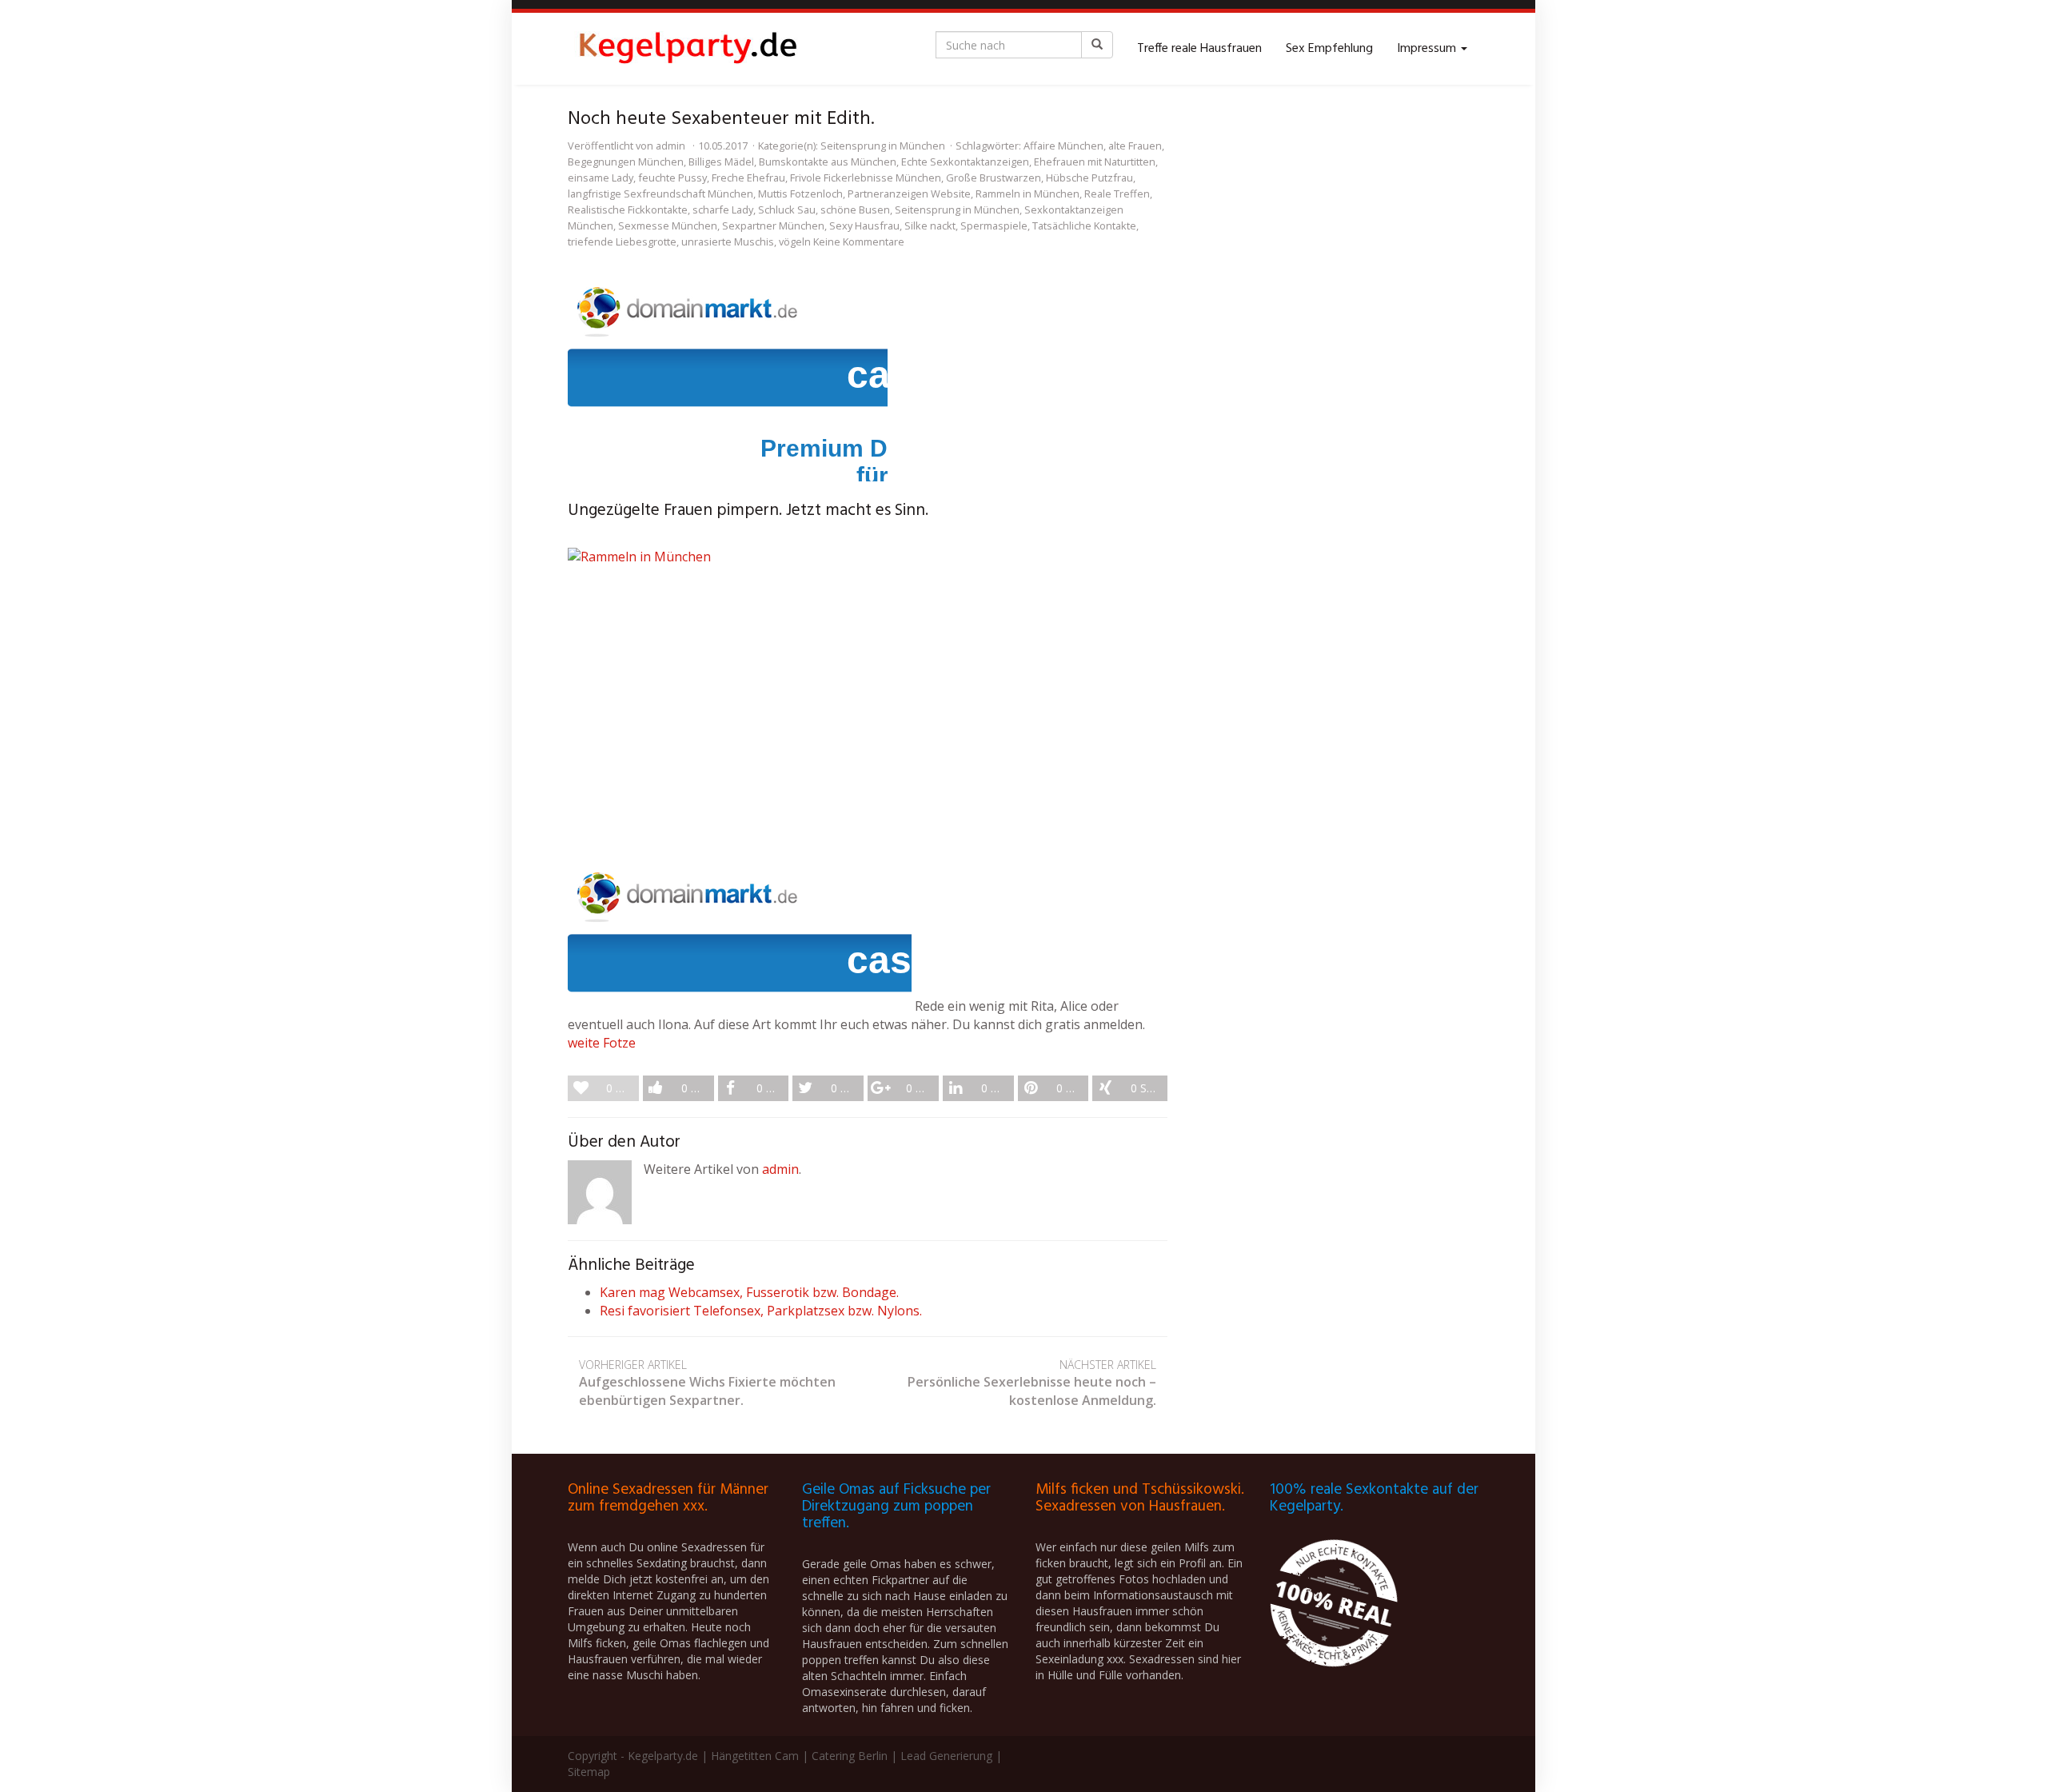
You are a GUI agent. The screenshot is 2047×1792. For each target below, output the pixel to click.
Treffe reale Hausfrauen (1199, 49)
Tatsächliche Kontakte (1084, 225)
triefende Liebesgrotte (622, 241)
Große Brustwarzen (994, 178)
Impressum (1428, 49)
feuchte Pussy (672, 178)
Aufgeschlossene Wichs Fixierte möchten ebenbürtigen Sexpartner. (707, 1383)
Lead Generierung (946, 1756)
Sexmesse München (668, 225)
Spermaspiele (994, 225)
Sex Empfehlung (1329, 49)
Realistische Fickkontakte (628, 210)
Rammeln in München (1027, 194)
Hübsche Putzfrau (1089, 178)
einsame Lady (601, 178)
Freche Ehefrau (748, 178)
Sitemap (589, 1772)
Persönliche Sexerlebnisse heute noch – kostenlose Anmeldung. (1032, 1383)
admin (670, 146)
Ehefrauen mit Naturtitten (1095, 162)
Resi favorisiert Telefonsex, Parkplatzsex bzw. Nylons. (761, 1311)
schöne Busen (855, 210)
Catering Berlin (850, 1756)
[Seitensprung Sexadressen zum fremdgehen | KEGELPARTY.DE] (688, 49)
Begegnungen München (626, 162)
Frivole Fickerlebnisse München (866, 178)
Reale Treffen (1117, 194)
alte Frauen (1135, 146)
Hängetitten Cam (755, 1756)
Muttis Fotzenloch (800, 194)
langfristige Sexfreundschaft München (660, 194)
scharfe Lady (723, 210)
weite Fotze (602, 1043)
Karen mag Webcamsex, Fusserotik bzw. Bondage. (749, 1292)
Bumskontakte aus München (828, 162)
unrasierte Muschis (728, 241)
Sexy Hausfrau (864, 225)
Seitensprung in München (883, 146)
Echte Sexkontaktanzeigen (965, 162)
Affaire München (1063, 146)
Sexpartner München (773, 225)
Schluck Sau (787, 210)
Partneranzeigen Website (909, 194)
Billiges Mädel (721, 162)
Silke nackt (930, 225)
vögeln (795, 241)
